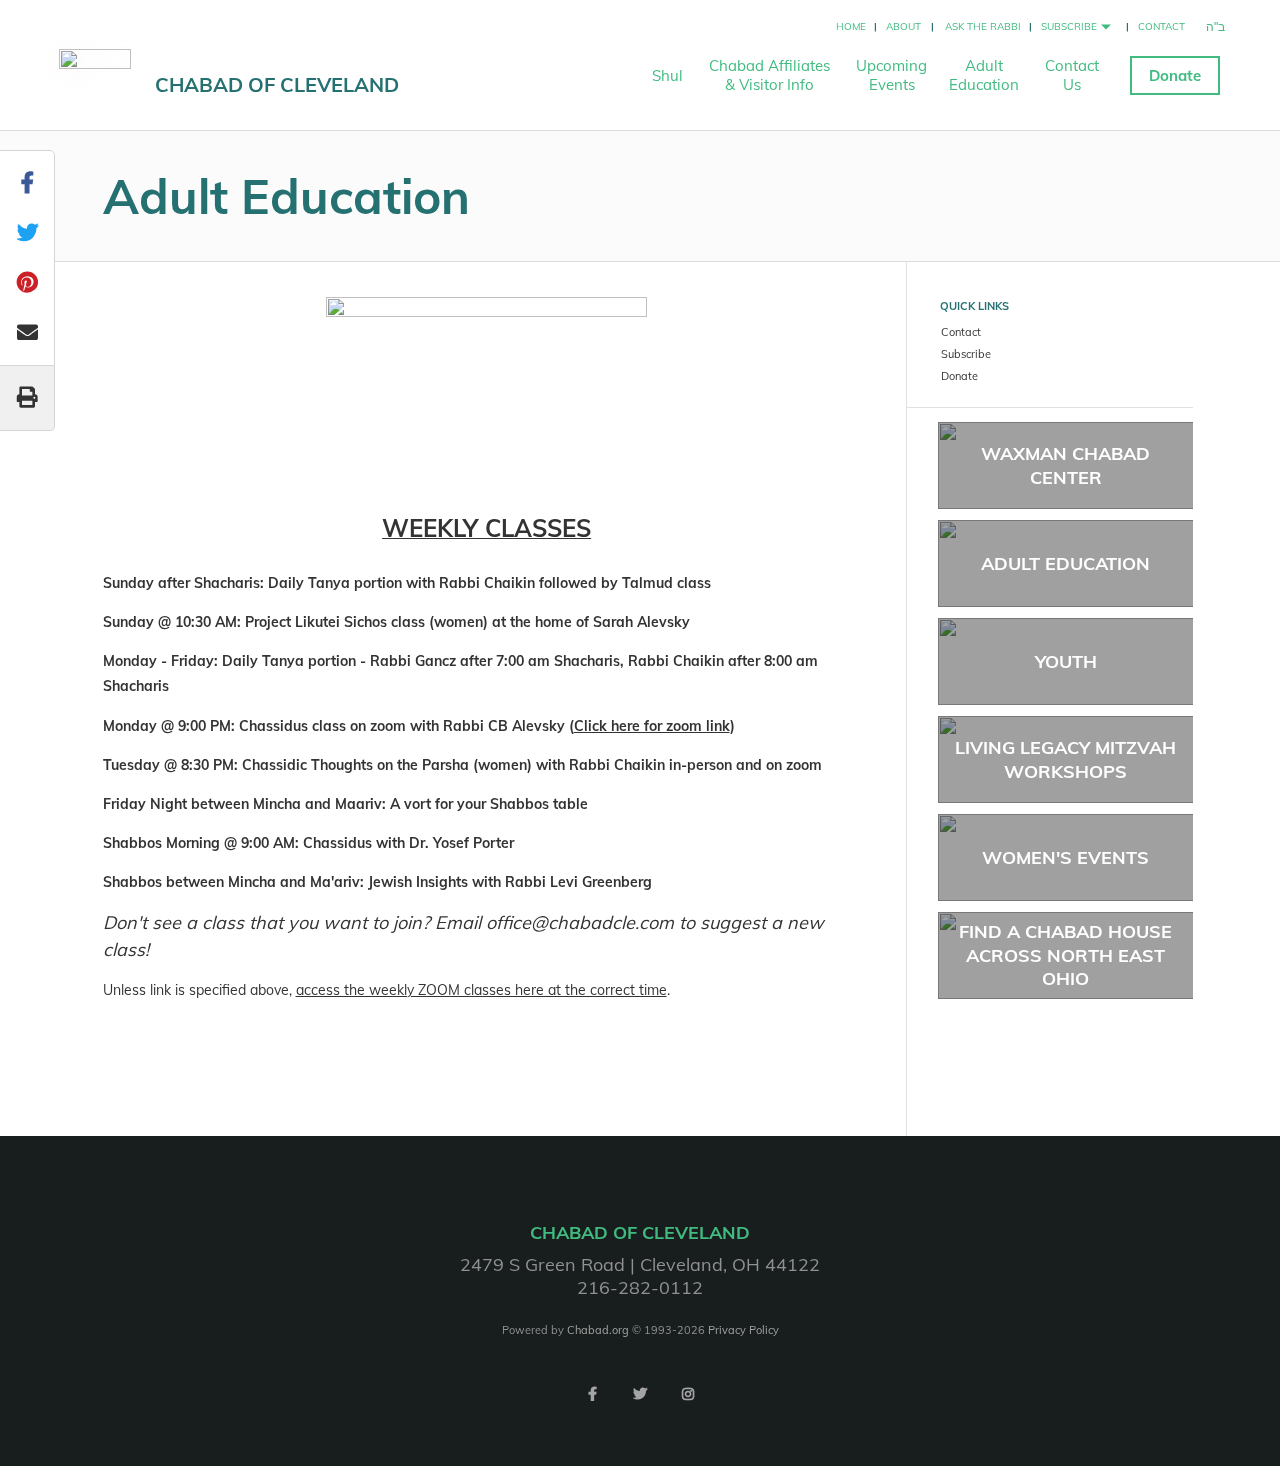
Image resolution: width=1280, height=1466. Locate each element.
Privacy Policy (743, 1330)
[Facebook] (592, 1394)
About (903, 26)
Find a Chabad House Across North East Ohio (1065, 955)
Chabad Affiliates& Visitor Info (769, 75)
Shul (667, 75)
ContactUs (1072, 75)
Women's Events (1065, 857)
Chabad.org (598, 1330)
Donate (1175, 75)
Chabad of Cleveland (277, 84)
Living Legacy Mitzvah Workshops (1065, 759)
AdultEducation (984, 75)
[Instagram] (688, 1394)
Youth (1066, 661)
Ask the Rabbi (983, 26)
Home (851, 26)
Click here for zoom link (652, 726)
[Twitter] (640, 1394)
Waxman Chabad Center (1065, 465)
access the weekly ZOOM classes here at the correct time (481, 990)
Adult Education (1065, 563)
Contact (1161, 26)
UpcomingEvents (891, 75)
